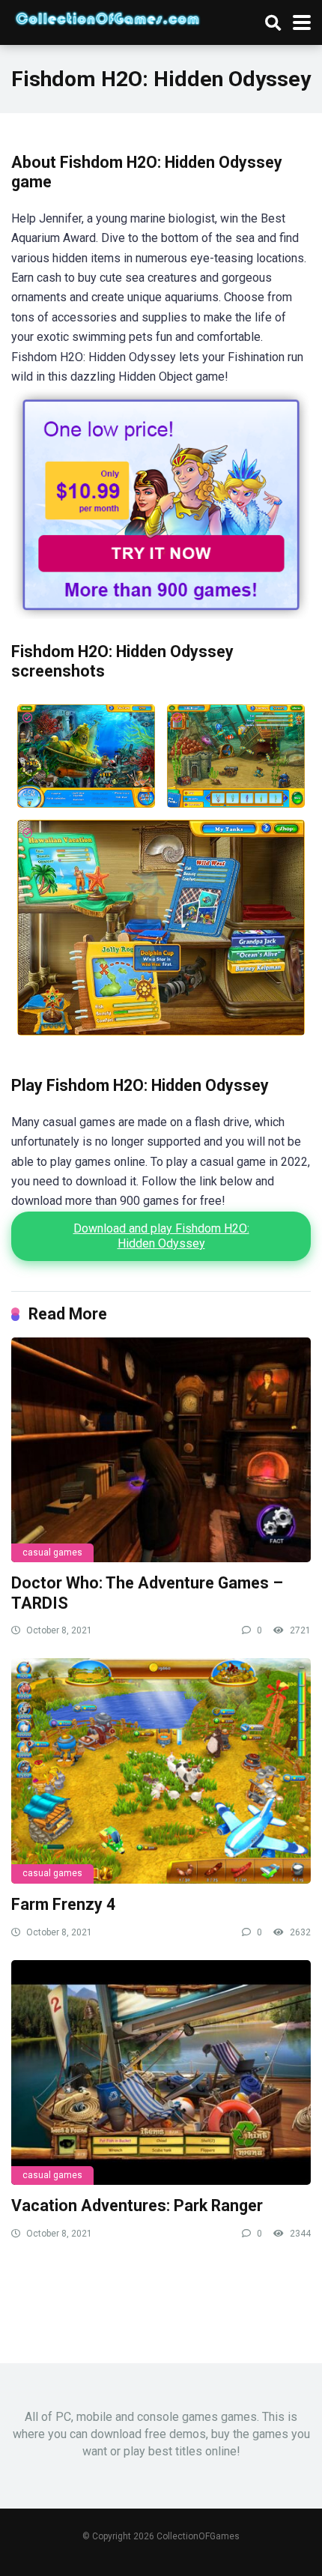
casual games (52, 1552)
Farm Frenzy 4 (63, 1904)
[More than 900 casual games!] (161, 615)
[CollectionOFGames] (107, 16)
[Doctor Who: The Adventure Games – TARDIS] (161, 1450)
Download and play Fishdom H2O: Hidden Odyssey (161, 1236)
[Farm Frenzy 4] (161, 1771)
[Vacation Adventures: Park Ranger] (161, 2072)
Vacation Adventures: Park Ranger (137, 2205)
